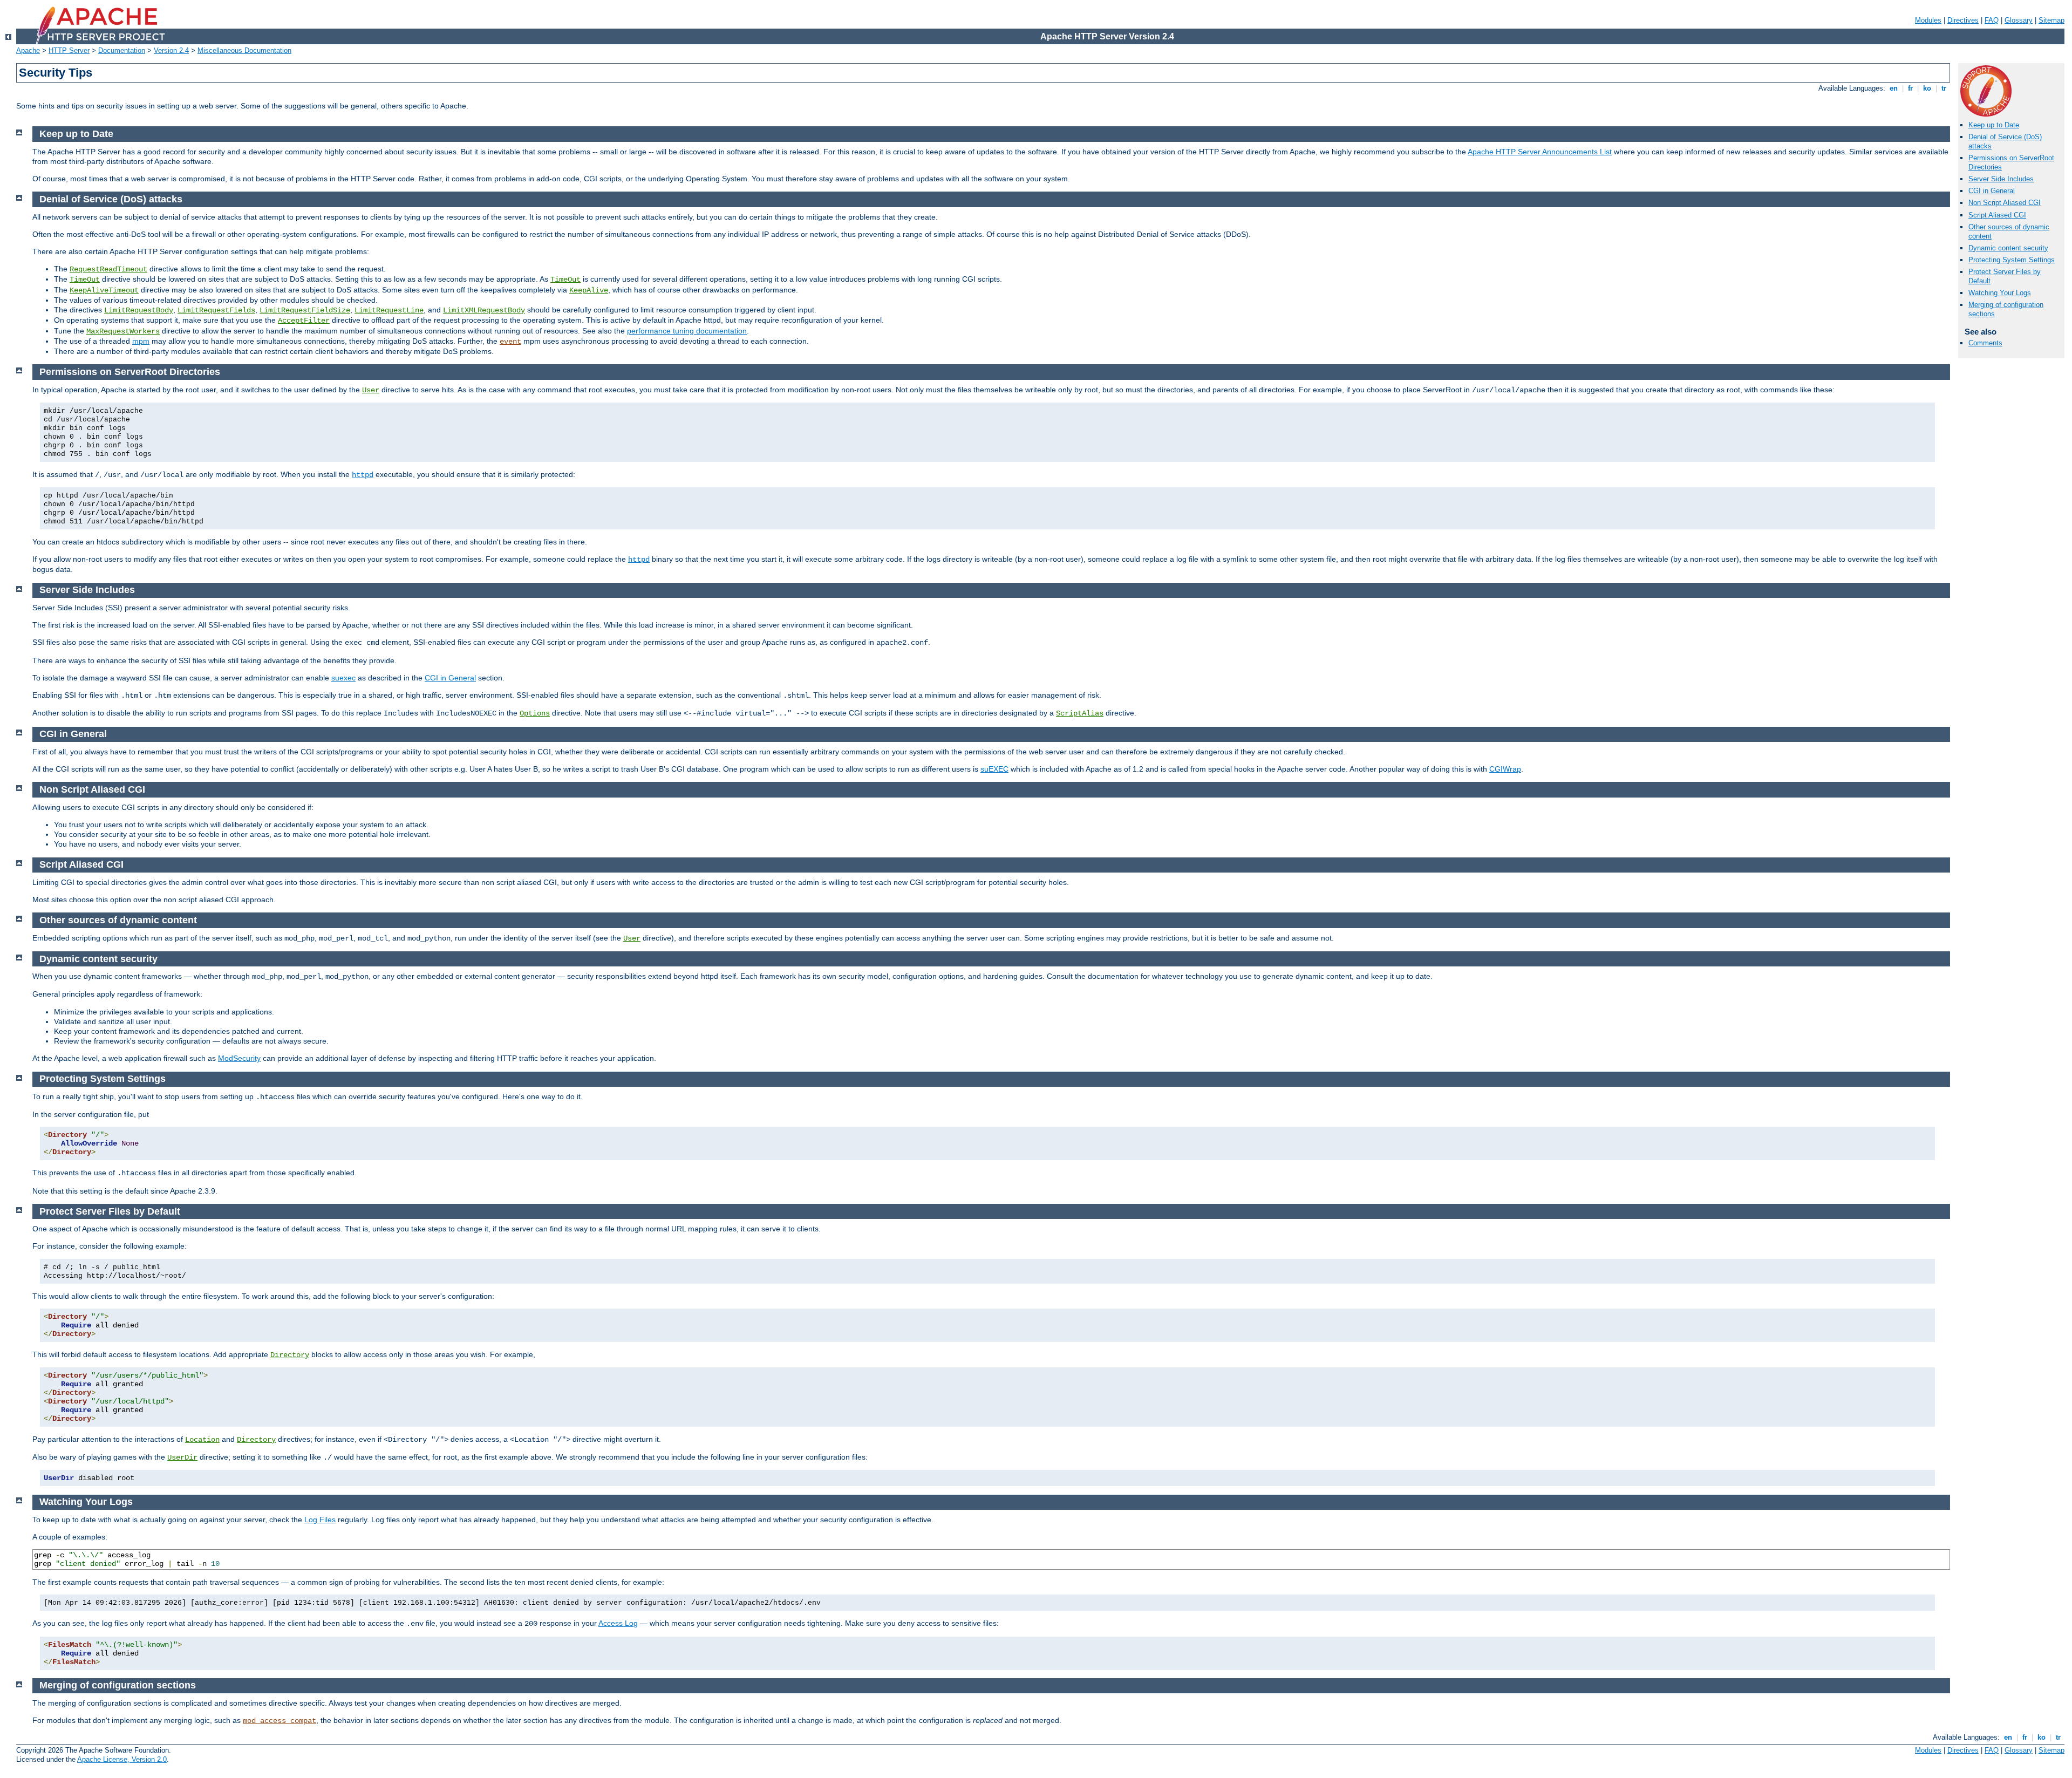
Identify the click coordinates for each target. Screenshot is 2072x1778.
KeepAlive (589, 290)
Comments (1985, 343)
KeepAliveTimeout (104, 290)
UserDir (182, 1457)
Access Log (618, 1623)
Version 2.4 (171, 50)
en (1894, 88)
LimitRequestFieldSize (305, 310)
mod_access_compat (280, 1721)
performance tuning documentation (687, 331)
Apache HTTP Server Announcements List (1540, 152)
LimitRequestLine (389, 310)
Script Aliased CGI (1997, 215)
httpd (363, 475)
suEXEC (994, 769)
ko (1927, 88)
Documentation (122, 50)
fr (1910, 88)
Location (202, 1440)
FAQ (1992, 20)
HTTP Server (69, 50)
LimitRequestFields (216, 310)
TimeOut (85, 280)
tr (1944, 88)
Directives (1963, 20)
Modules (1928, 20)
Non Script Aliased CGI (2005, 203)
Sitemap (2051, 20)
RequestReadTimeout (108, 269)
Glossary (2019, 20)
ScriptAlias (1080, 713)
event (510, 342)
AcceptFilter (304, 321)
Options (535, 713)
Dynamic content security (2008, 248)
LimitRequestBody (139, 310)
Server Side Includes (2001, 179)
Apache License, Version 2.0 (122, 1759)
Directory (290, 1355)
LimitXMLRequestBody (484, 310)
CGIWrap (1505, 769)
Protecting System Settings (2012, 260)
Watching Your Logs (2000, 293)
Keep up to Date (1994, 125)
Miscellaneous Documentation (244, 50)
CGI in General (1992, 191)
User (371, 390)
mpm (141, 341)
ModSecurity (239, 1058)
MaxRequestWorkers (123, 331)
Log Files (320, 1520)
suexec (343, 678)
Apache (28, 50)
